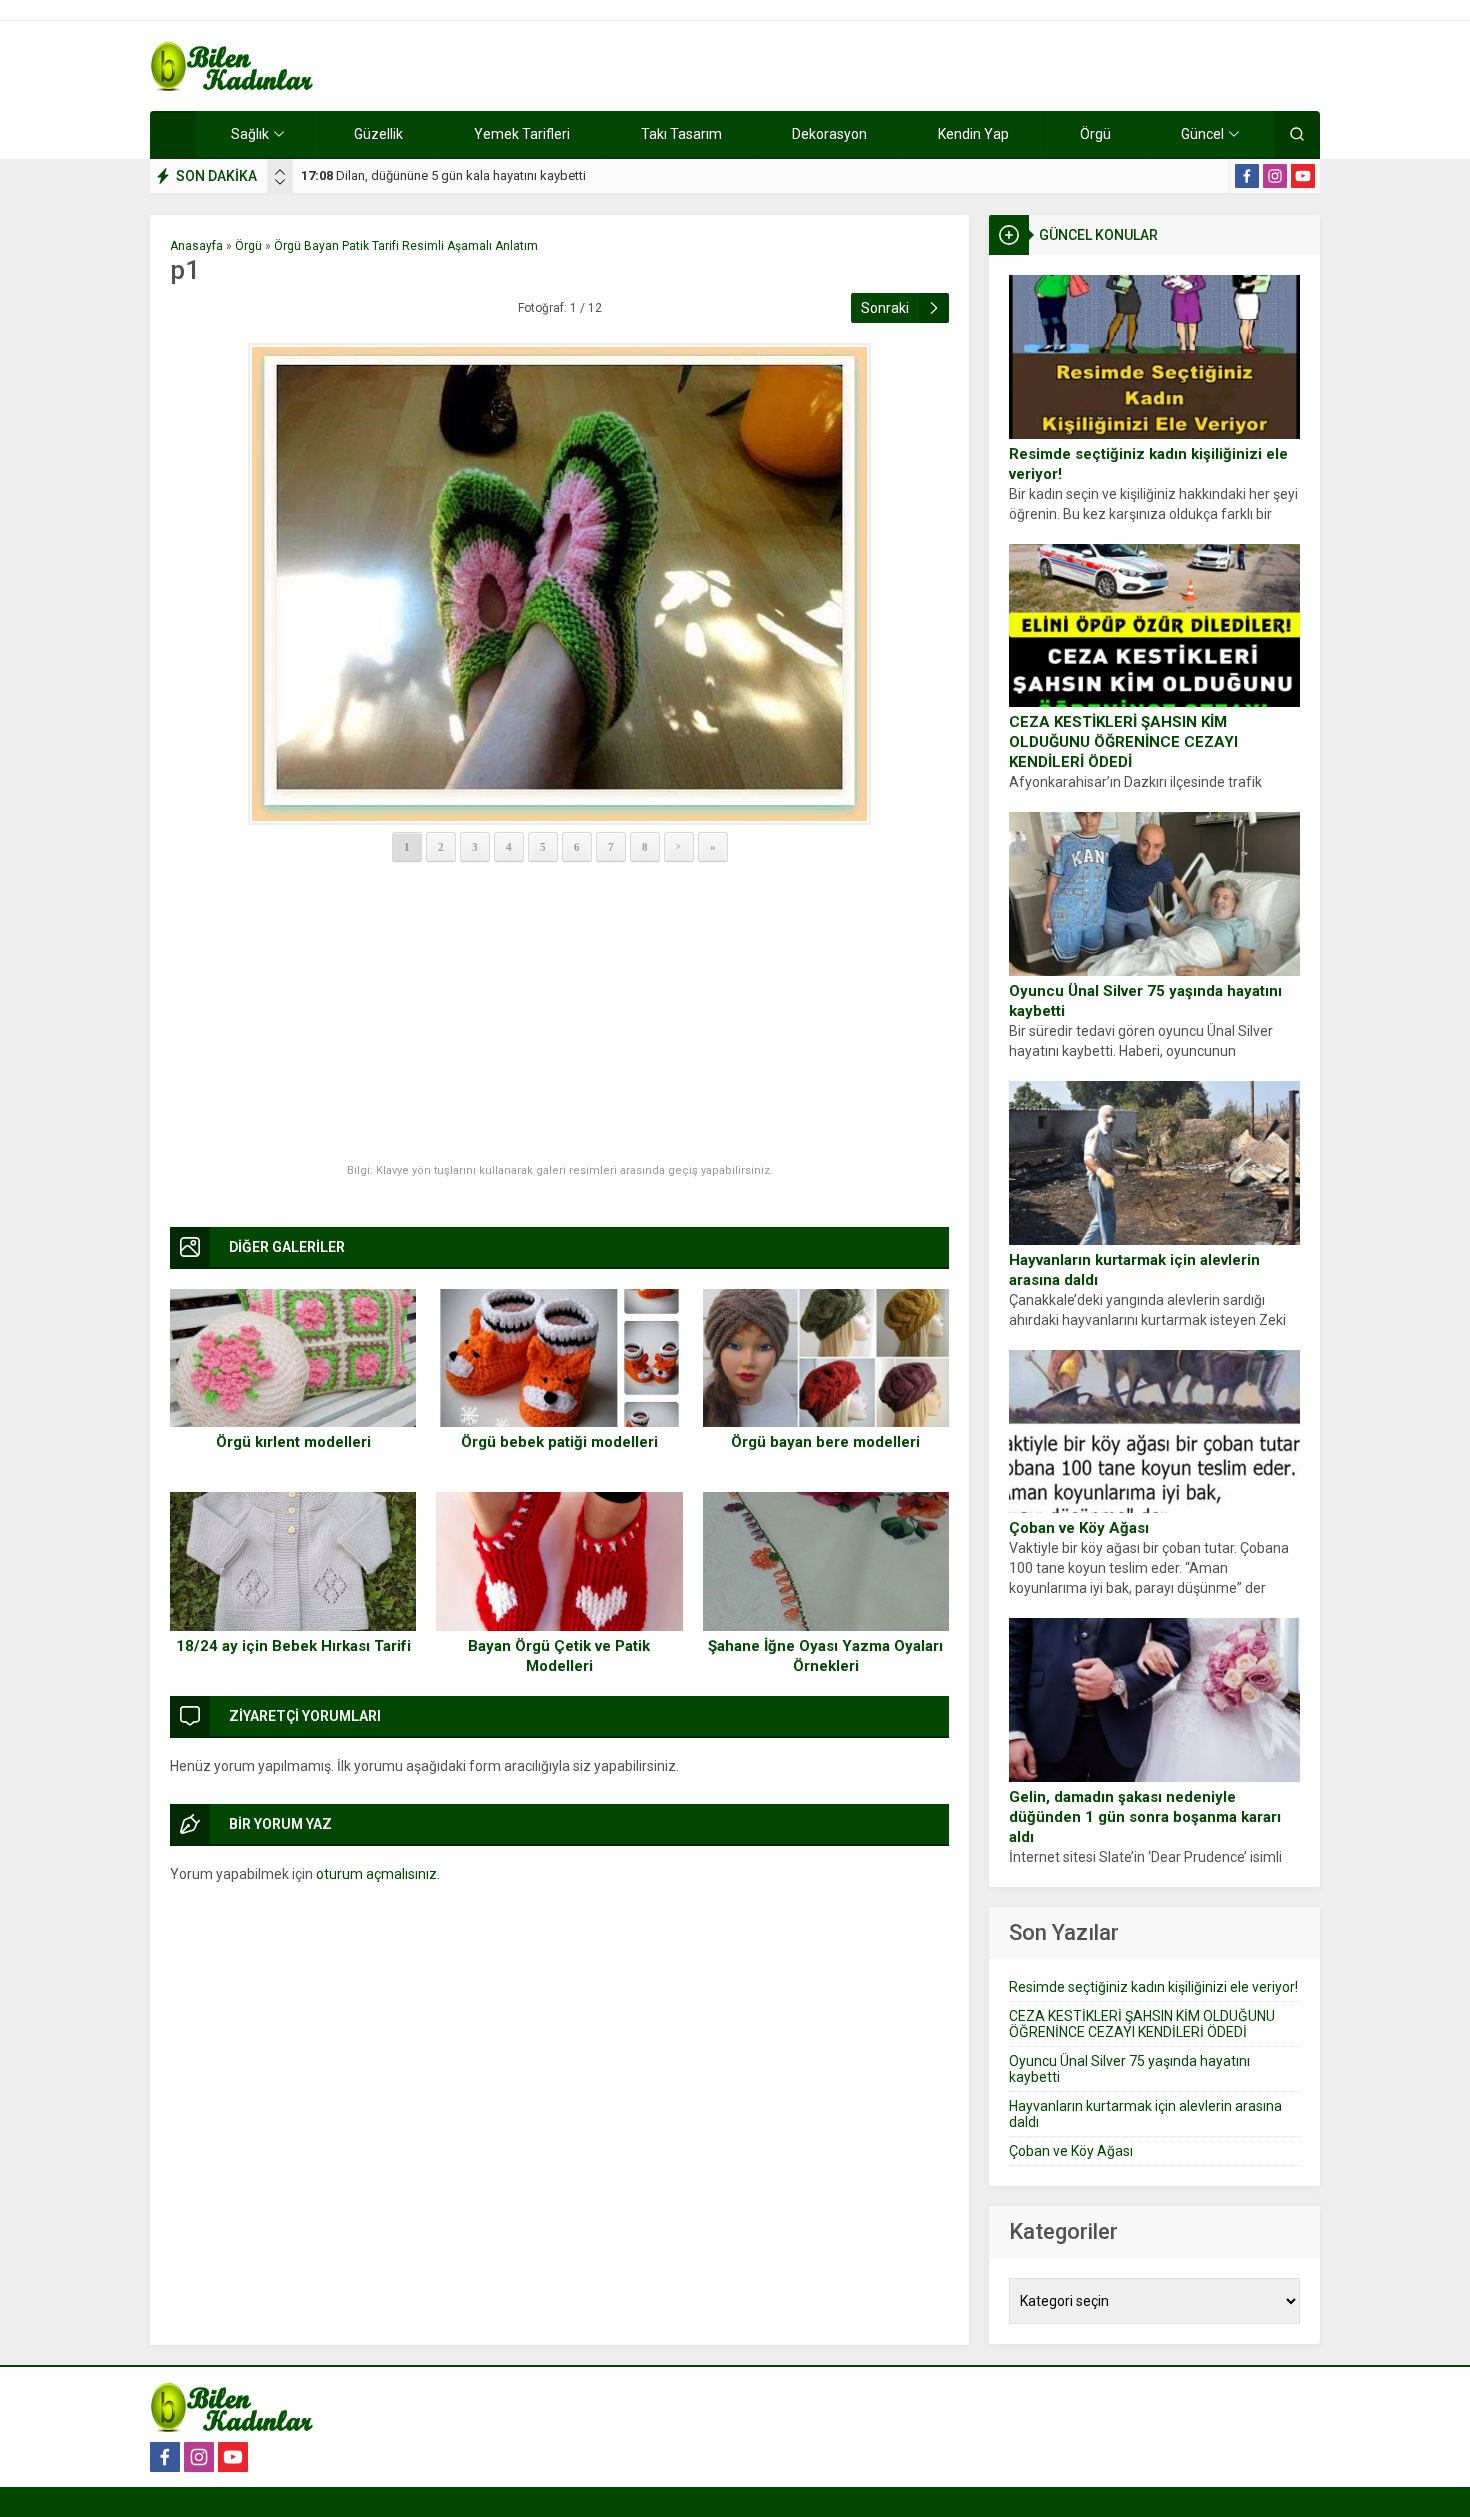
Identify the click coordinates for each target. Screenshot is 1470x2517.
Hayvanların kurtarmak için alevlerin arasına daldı (1134, 1270)
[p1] (559, 584)
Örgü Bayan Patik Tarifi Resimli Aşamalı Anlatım (406, 246)
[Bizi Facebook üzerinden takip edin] (1247, 176)
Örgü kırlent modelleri (293, 1442)
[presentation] (280, 172)
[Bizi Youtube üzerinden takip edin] (1303, 176)
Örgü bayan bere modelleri (825, 1442)
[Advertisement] (559, 1014)
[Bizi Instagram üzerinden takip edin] (1275, 176)
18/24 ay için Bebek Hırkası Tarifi (293, 1646)
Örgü (248, 246)
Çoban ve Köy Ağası (1079, 1528)
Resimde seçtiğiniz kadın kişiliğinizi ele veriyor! (1148, 464)
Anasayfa (196, 246)
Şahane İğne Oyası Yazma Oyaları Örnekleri (825, 1656)
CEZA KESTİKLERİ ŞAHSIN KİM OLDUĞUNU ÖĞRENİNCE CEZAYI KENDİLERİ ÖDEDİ (1123, 742)
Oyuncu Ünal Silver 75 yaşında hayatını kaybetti (1145, 1001)
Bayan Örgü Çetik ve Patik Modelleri (559, 1656)
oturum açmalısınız (376, 1874)
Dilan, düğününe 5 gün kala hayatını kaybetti (443, 175)
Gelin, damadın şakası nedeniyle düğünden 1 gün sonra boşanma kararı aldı (1145, 1817)
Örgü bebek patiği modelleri (559, 1442)
